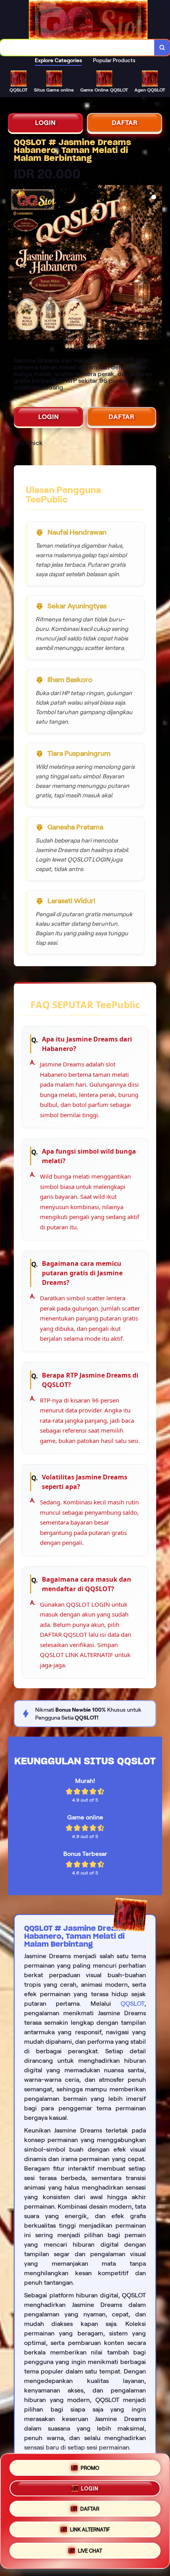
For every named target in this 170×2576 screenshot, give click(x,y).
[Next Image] (156, 264)
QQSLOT (132, 2004)
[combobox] (77, 48)
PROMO (90, 2465)
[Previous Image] (14, 264)
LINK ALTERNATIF (90, 2530)
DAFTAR (125, 123)
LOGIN (45, 123)
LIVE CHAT (90, 2553)
